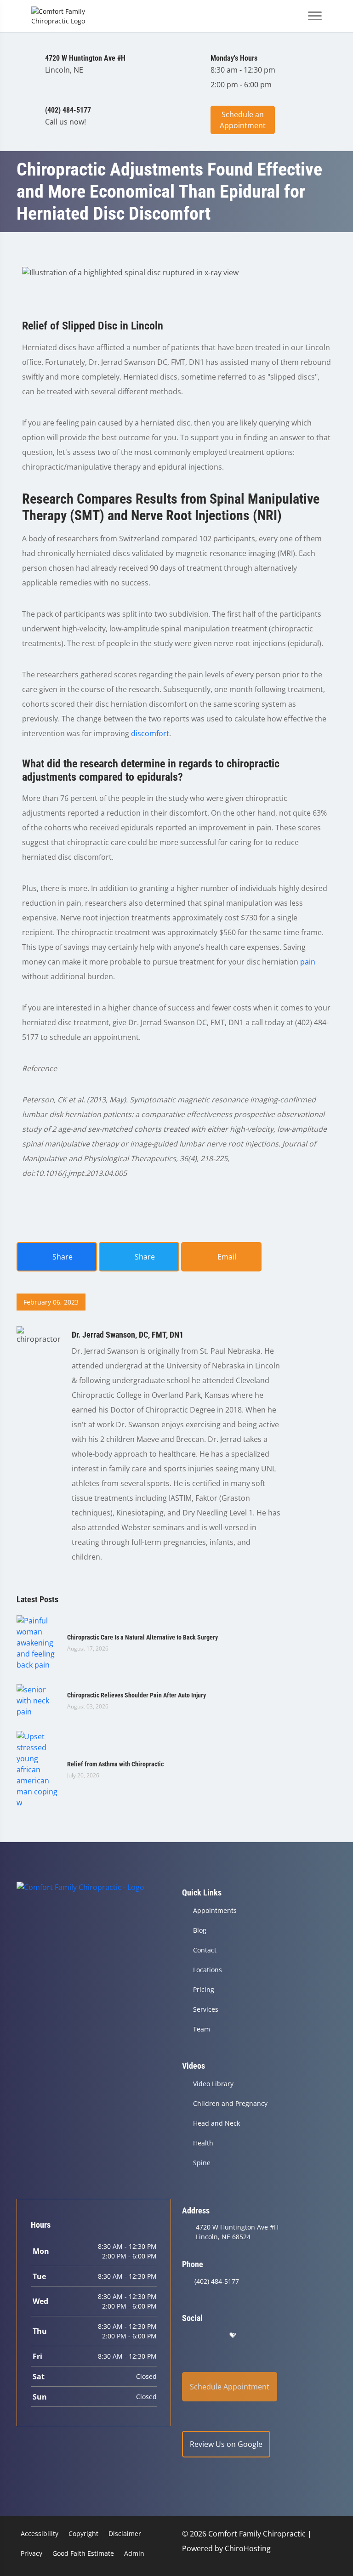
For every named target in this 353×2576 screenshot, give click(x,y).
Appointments (215, 1910)
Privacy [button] (31, 2553)
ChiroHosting (248, 2548)
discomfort (150, 733)
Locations (208, 1970)
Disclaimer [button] (125, 2533)
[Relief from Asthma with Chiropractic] (37, 1769)
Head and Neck (216, 2123)
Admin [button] (134, 2553)
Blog (200, 1930)
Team (202, 2029)
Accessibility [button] (40, 2533)
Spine (202, 2163)
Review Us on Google (226, 2444)
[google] (186, 2335)
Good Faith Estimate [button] (83, 2553)
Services (206, 2009)
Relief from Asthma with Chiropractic (115, 1764)
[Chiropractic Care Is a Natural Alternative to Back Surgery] (37, 1642)
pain (308, 962)
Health (203, 2143)
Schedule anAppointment (243, 120)
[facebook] (210, 2335)
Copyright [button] (83, 2533)
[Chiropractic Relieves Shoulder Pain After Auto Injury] (37, 1700)
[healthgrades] (233, 2335)
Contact (205, 1950)
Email (226, 1257)
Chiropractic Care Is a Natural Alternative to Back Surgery (142, 1637)
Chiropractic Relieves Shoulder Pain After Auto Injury (137, 1695)
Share (62, 1257)
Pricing (204, 1989)
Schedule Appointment (230, 2387)
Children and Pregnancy (230, 2103)
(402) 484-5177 (217, 2281)
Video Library (213, 2084)
